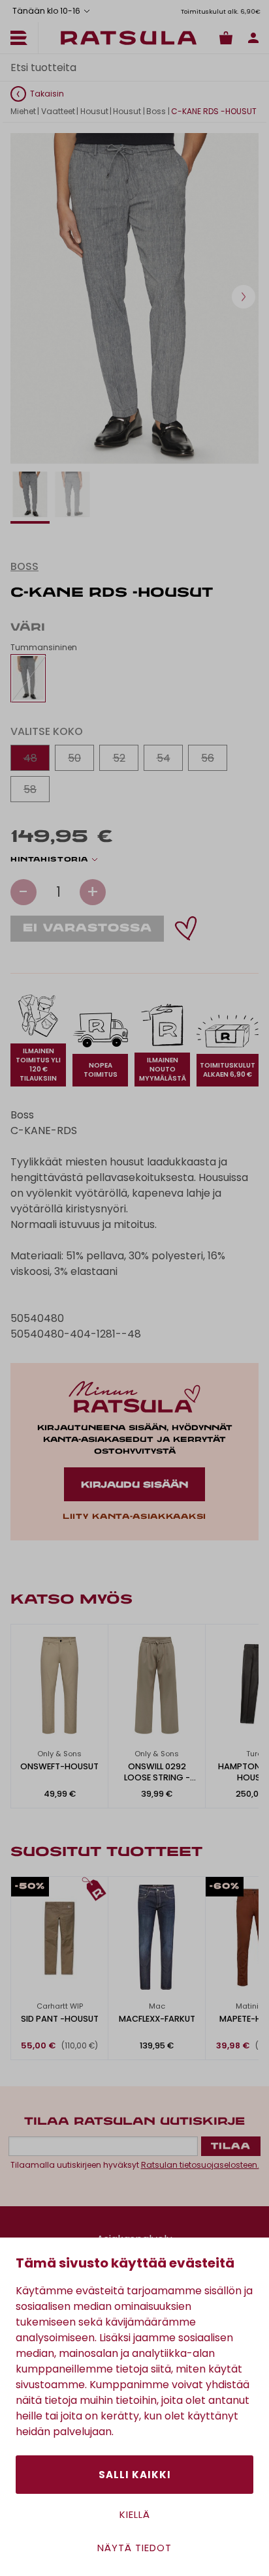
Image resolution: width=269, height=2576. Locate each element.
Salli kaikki (135, 2475)
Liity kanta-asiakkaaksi (134, 1517)
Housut (94, 111)
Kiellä (135, 2514)
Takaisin (47, 94)
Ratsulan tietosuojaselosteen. (200, 2165)
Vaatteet (58, 111)
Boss (156, 111)
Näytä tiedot (134, 2548)
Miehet (23, 111)
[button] (244, 297)
